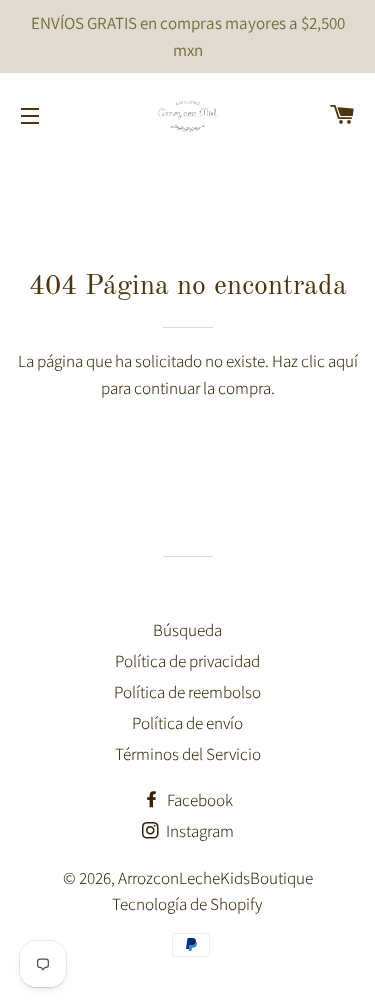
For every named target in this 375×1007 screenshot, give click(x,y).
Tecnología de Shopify (187, 904)
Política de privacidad (187, 661)
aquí (343, 361)
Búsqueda (187, 630)
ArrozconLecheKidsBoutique (215, 878)
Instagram (198, 831)
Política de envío (187, 723)
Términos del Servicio (188, 754)
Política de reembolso (187, 692)
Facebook (198, 800)
